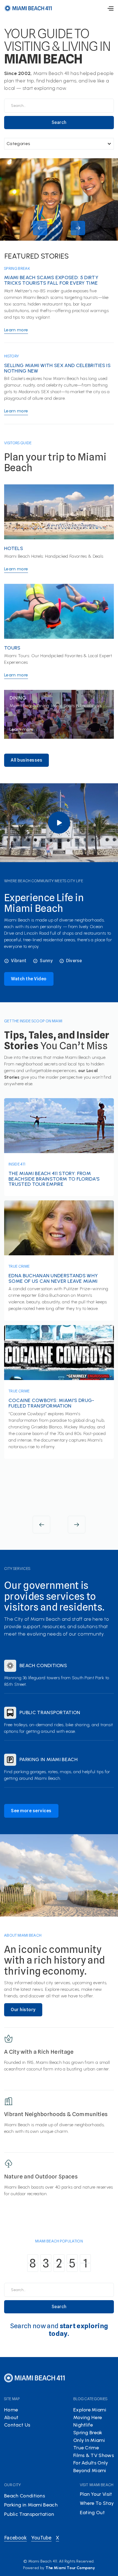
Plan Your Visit (96, 2494)
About (11, 2417)
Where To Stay (97, 2503)
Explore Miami (90, 2410)
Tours (12, 648)
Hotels (14, 549)
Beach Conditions (43, 1666)
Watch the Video (29, 979)
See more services (31, 1811)
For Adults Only (91, 2463)
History (12, 356)
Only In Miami (89, 2440)
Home (11, 2410)
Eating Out (92, 2513)
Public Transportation (50, 1713)
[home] (28, 8)
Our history (23, 2010)
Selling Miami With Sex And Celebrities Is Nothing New (57, 368)
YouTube (41, 2538)
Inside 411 (17, 1164)
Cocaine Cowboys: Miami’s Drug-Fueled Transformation (51, 1403)
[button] (110, 8)
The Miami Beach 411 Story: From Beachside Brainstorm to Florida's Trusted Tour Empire (54, 1179)
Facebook (16, 2538)
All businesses (26, 760)
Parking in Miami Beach (49, 1760)
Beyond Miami (90, 2470)
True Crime (19, 1266)
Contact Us (17, 2425)
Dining (18, 698)
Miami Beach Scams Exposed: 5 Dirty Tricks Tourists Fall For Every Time (51, 281)
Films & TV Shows (94, 2455)
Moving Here (88, 2417)
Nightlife (83, 2425)
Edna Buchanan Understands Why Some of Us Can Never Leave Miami (53, 1278)
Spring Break (17, 268)
